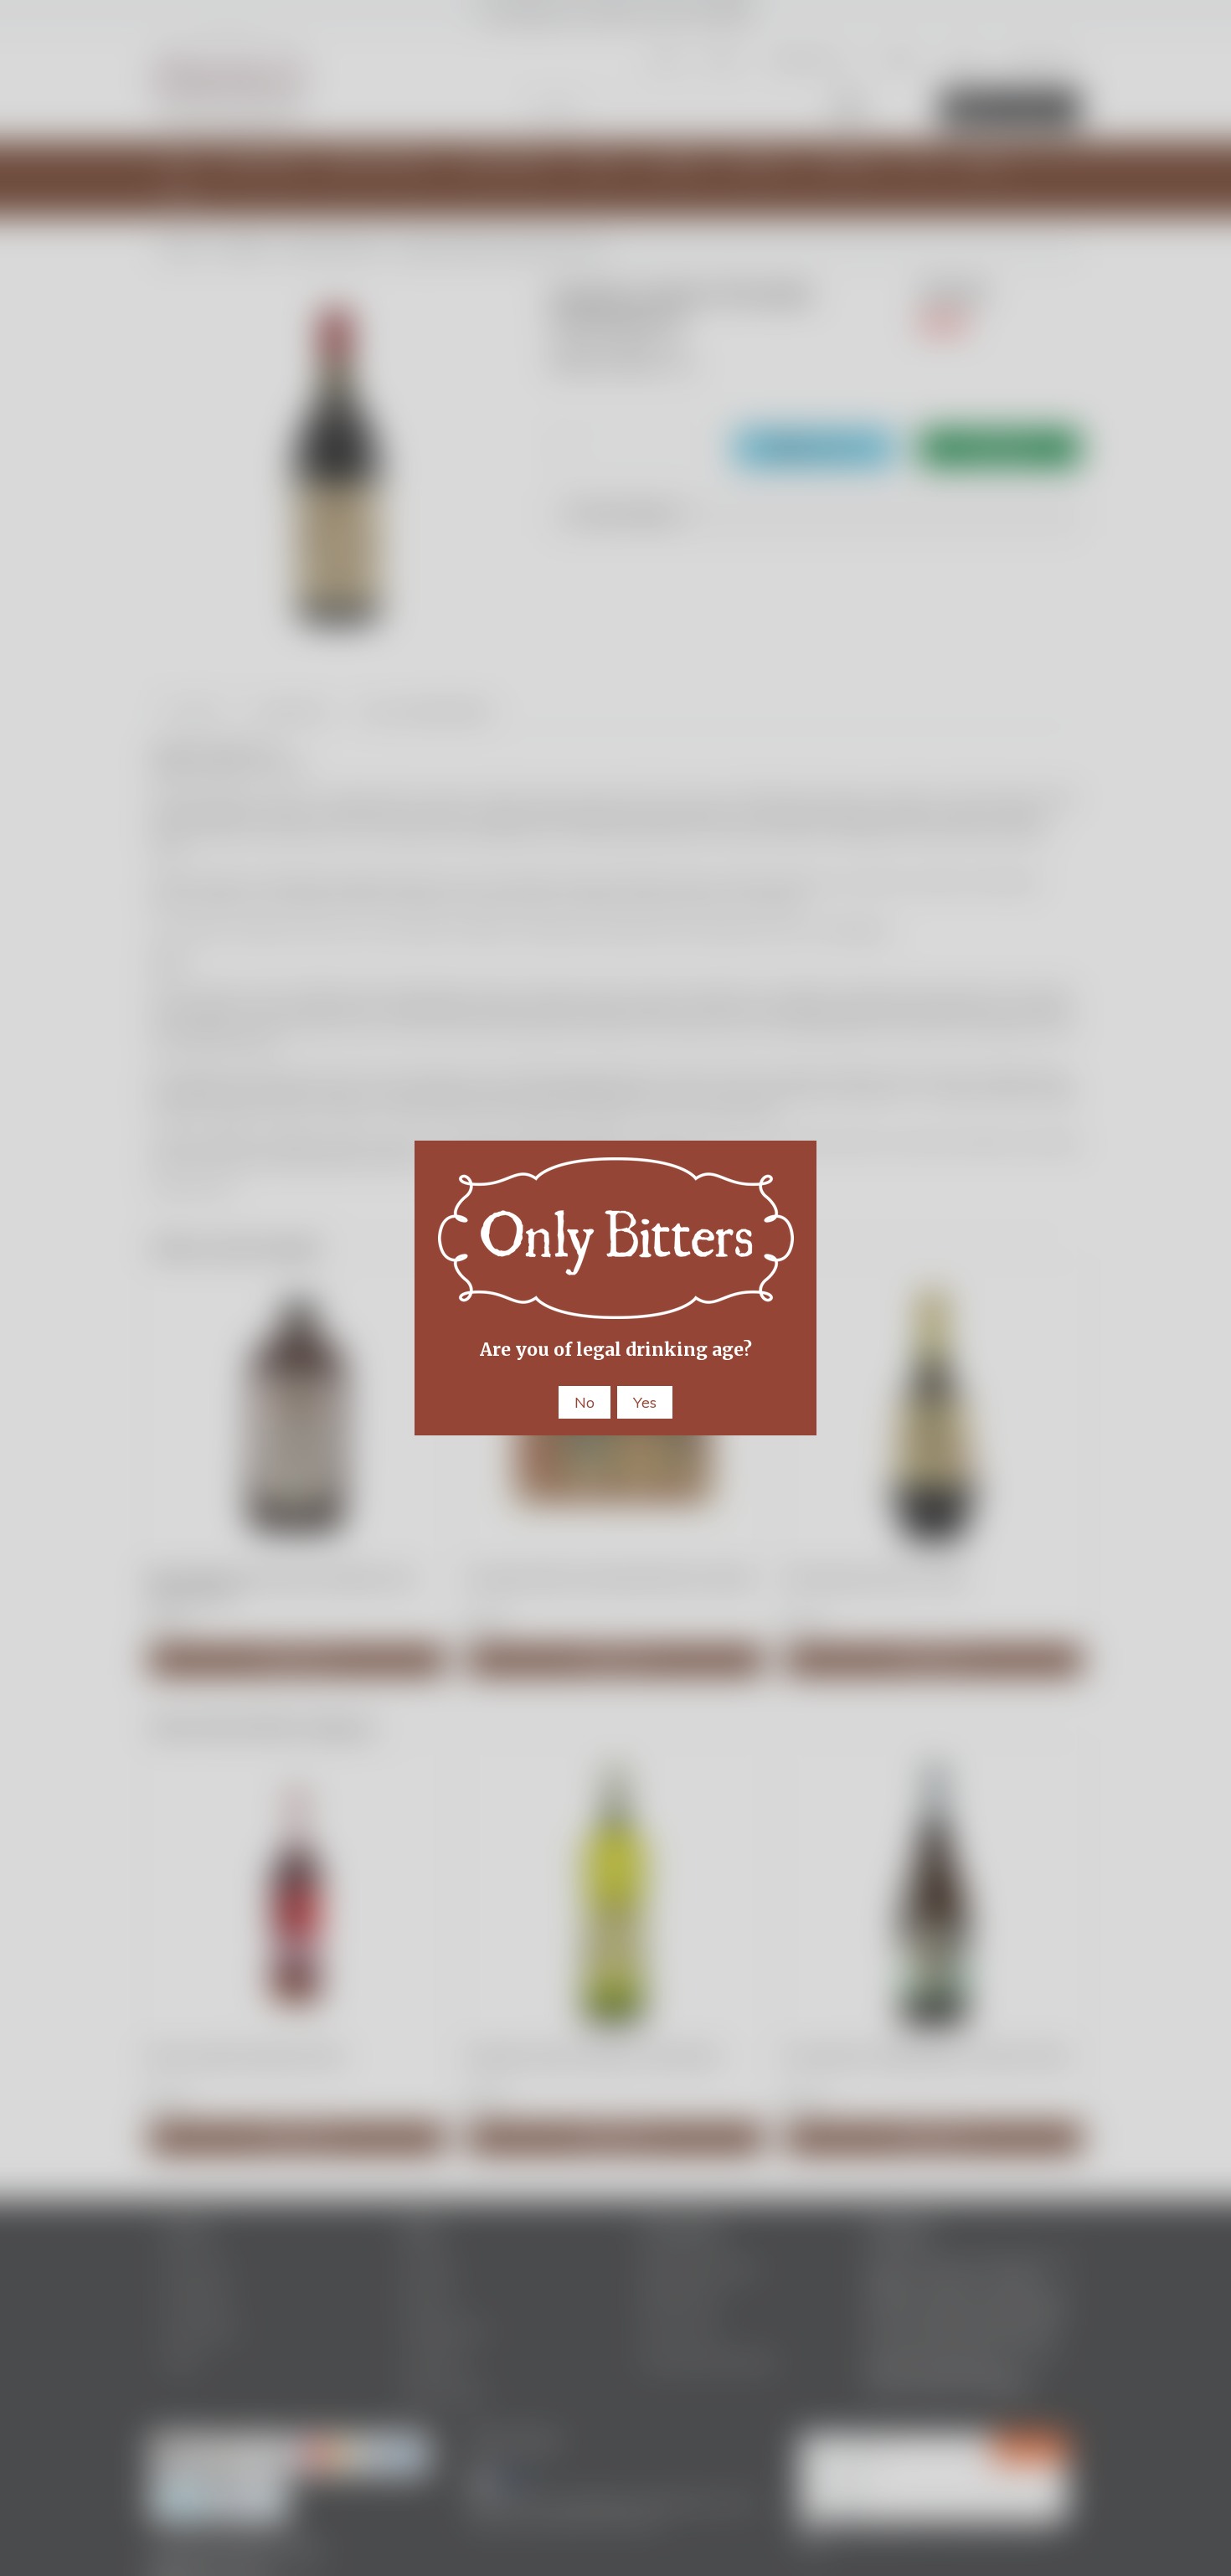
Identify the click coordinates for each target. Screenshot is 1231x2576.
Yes (645, 1402)
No (585, 1402)
